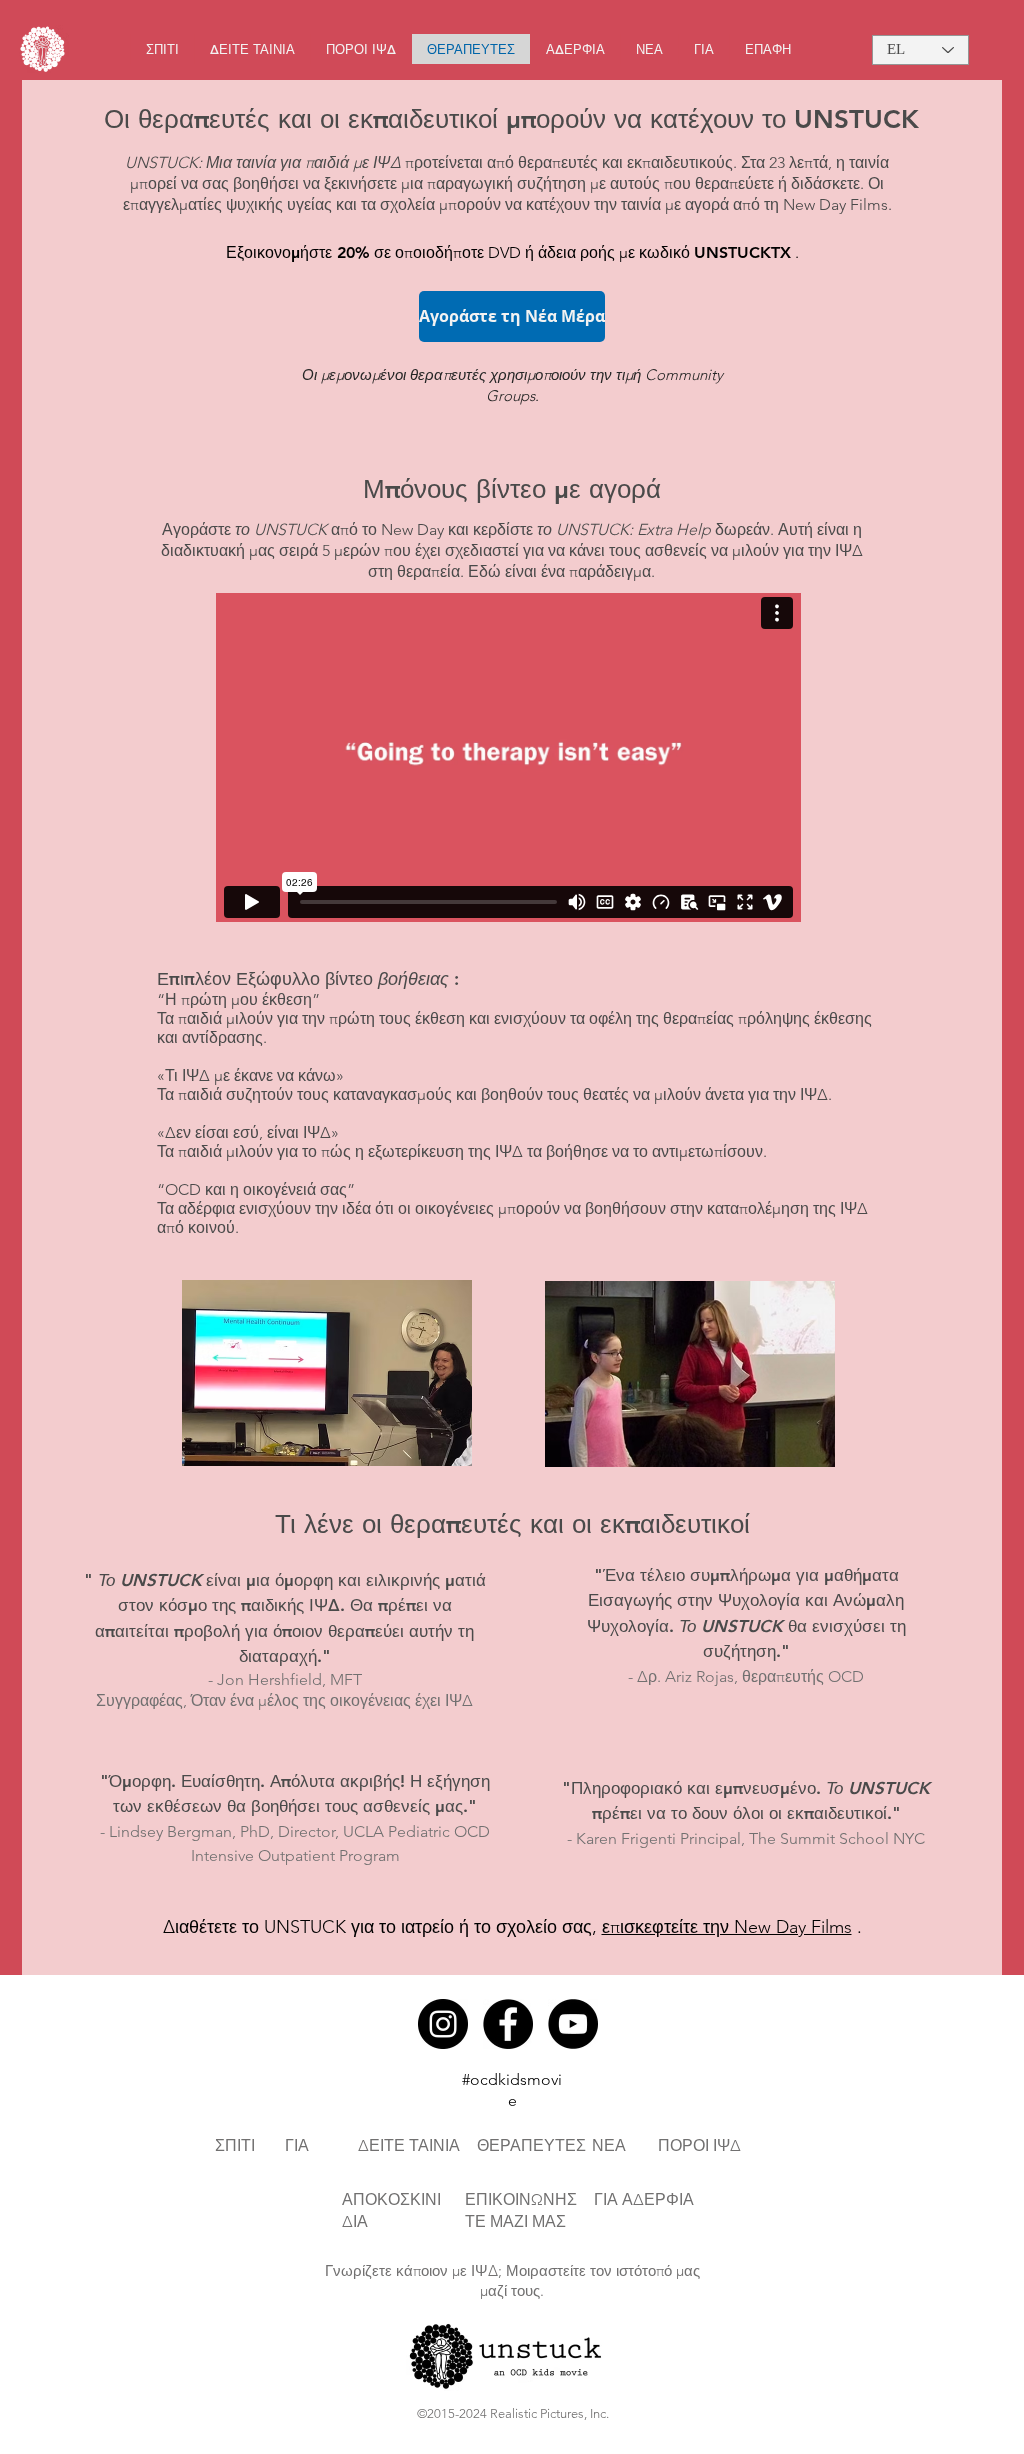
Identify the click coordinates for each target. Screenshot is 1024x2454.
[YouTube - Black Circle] (573, 2024)
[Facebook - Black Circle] (508, 2024)
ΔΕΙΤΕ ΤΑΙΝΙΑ (409, 2145)
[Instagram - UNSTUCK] (443, 2024)
